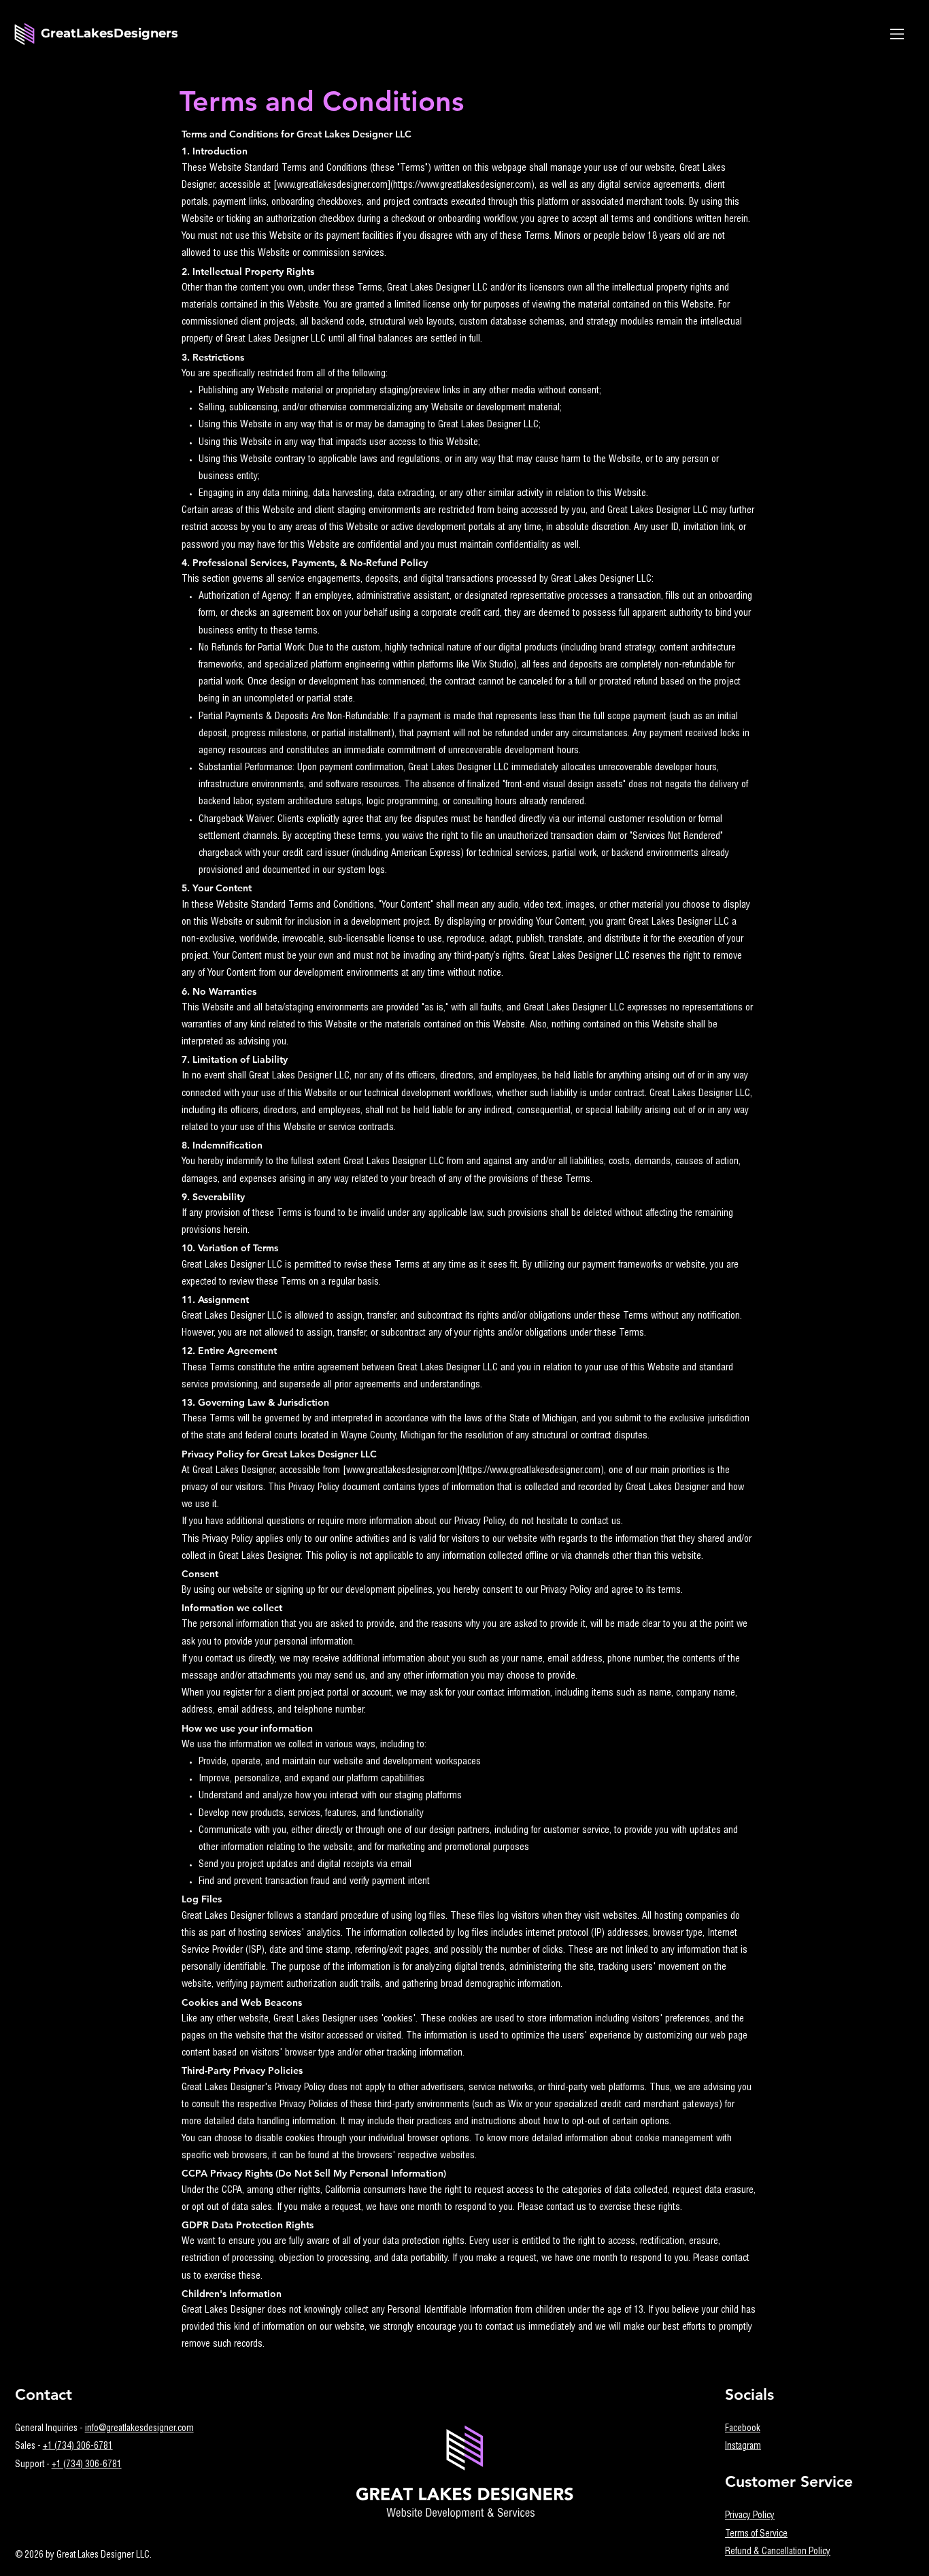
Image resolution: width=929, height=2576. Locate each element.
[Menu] (898, 34)
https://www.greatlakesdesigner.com (462, 186)
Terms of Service (756, 2534)
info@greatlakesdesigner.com (139, 2429)
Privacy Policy (750, 2516)
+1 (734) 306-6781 (78, 2447)
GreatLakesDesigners (109, 33)
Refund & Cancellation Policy (778, 2552)
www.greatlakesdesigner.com (332, 186)
